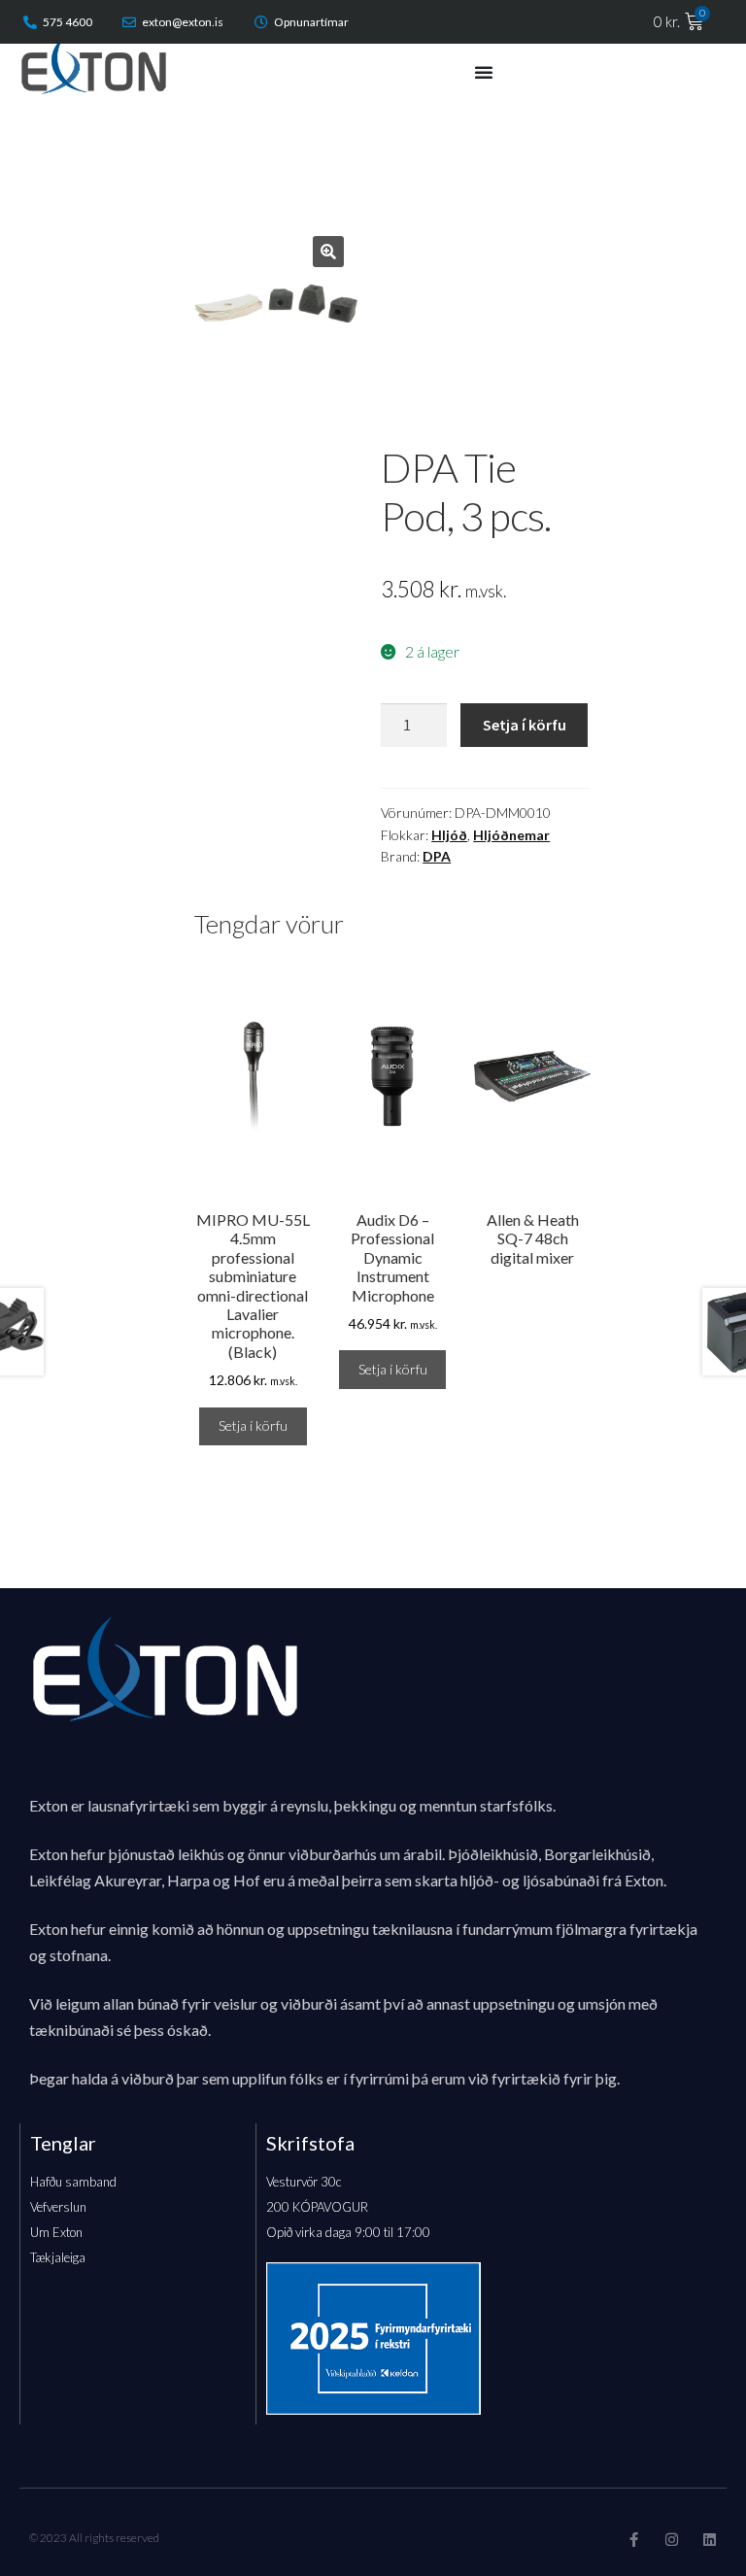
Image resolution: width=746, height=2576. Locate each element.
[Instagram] (672, 2540)
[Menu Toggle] (484, 72)
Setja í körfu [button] (253, 1425)
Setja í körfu (525, 725)
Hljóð (449, 835)
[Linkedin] (710, 2540)
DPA (437, 856)
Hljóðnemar (511, 835)
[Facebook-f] (634, 2540)
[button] (328, 252)
